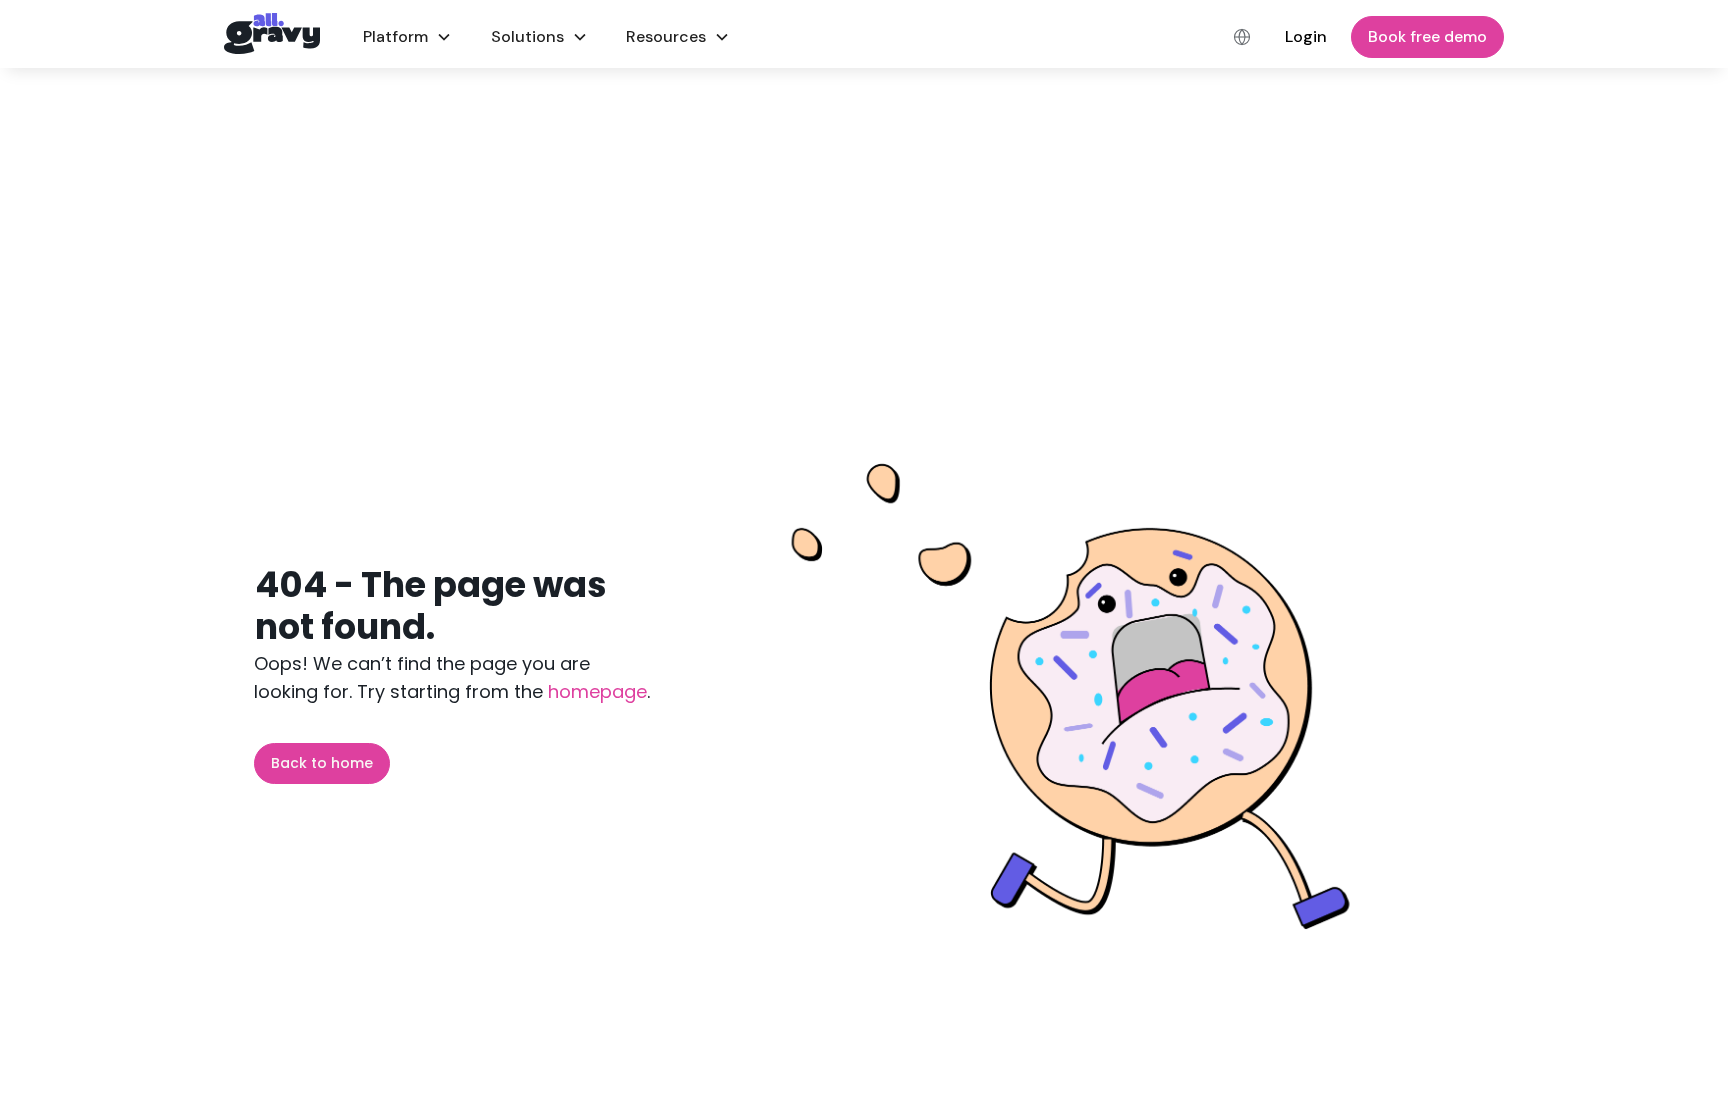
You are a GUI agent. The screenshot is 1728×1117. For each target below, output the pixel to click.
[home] (272, 34)
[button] (407, 36)
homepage (595, 691)
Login (1306, 36)
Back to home (322, 763)
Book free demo (1427, 36)
